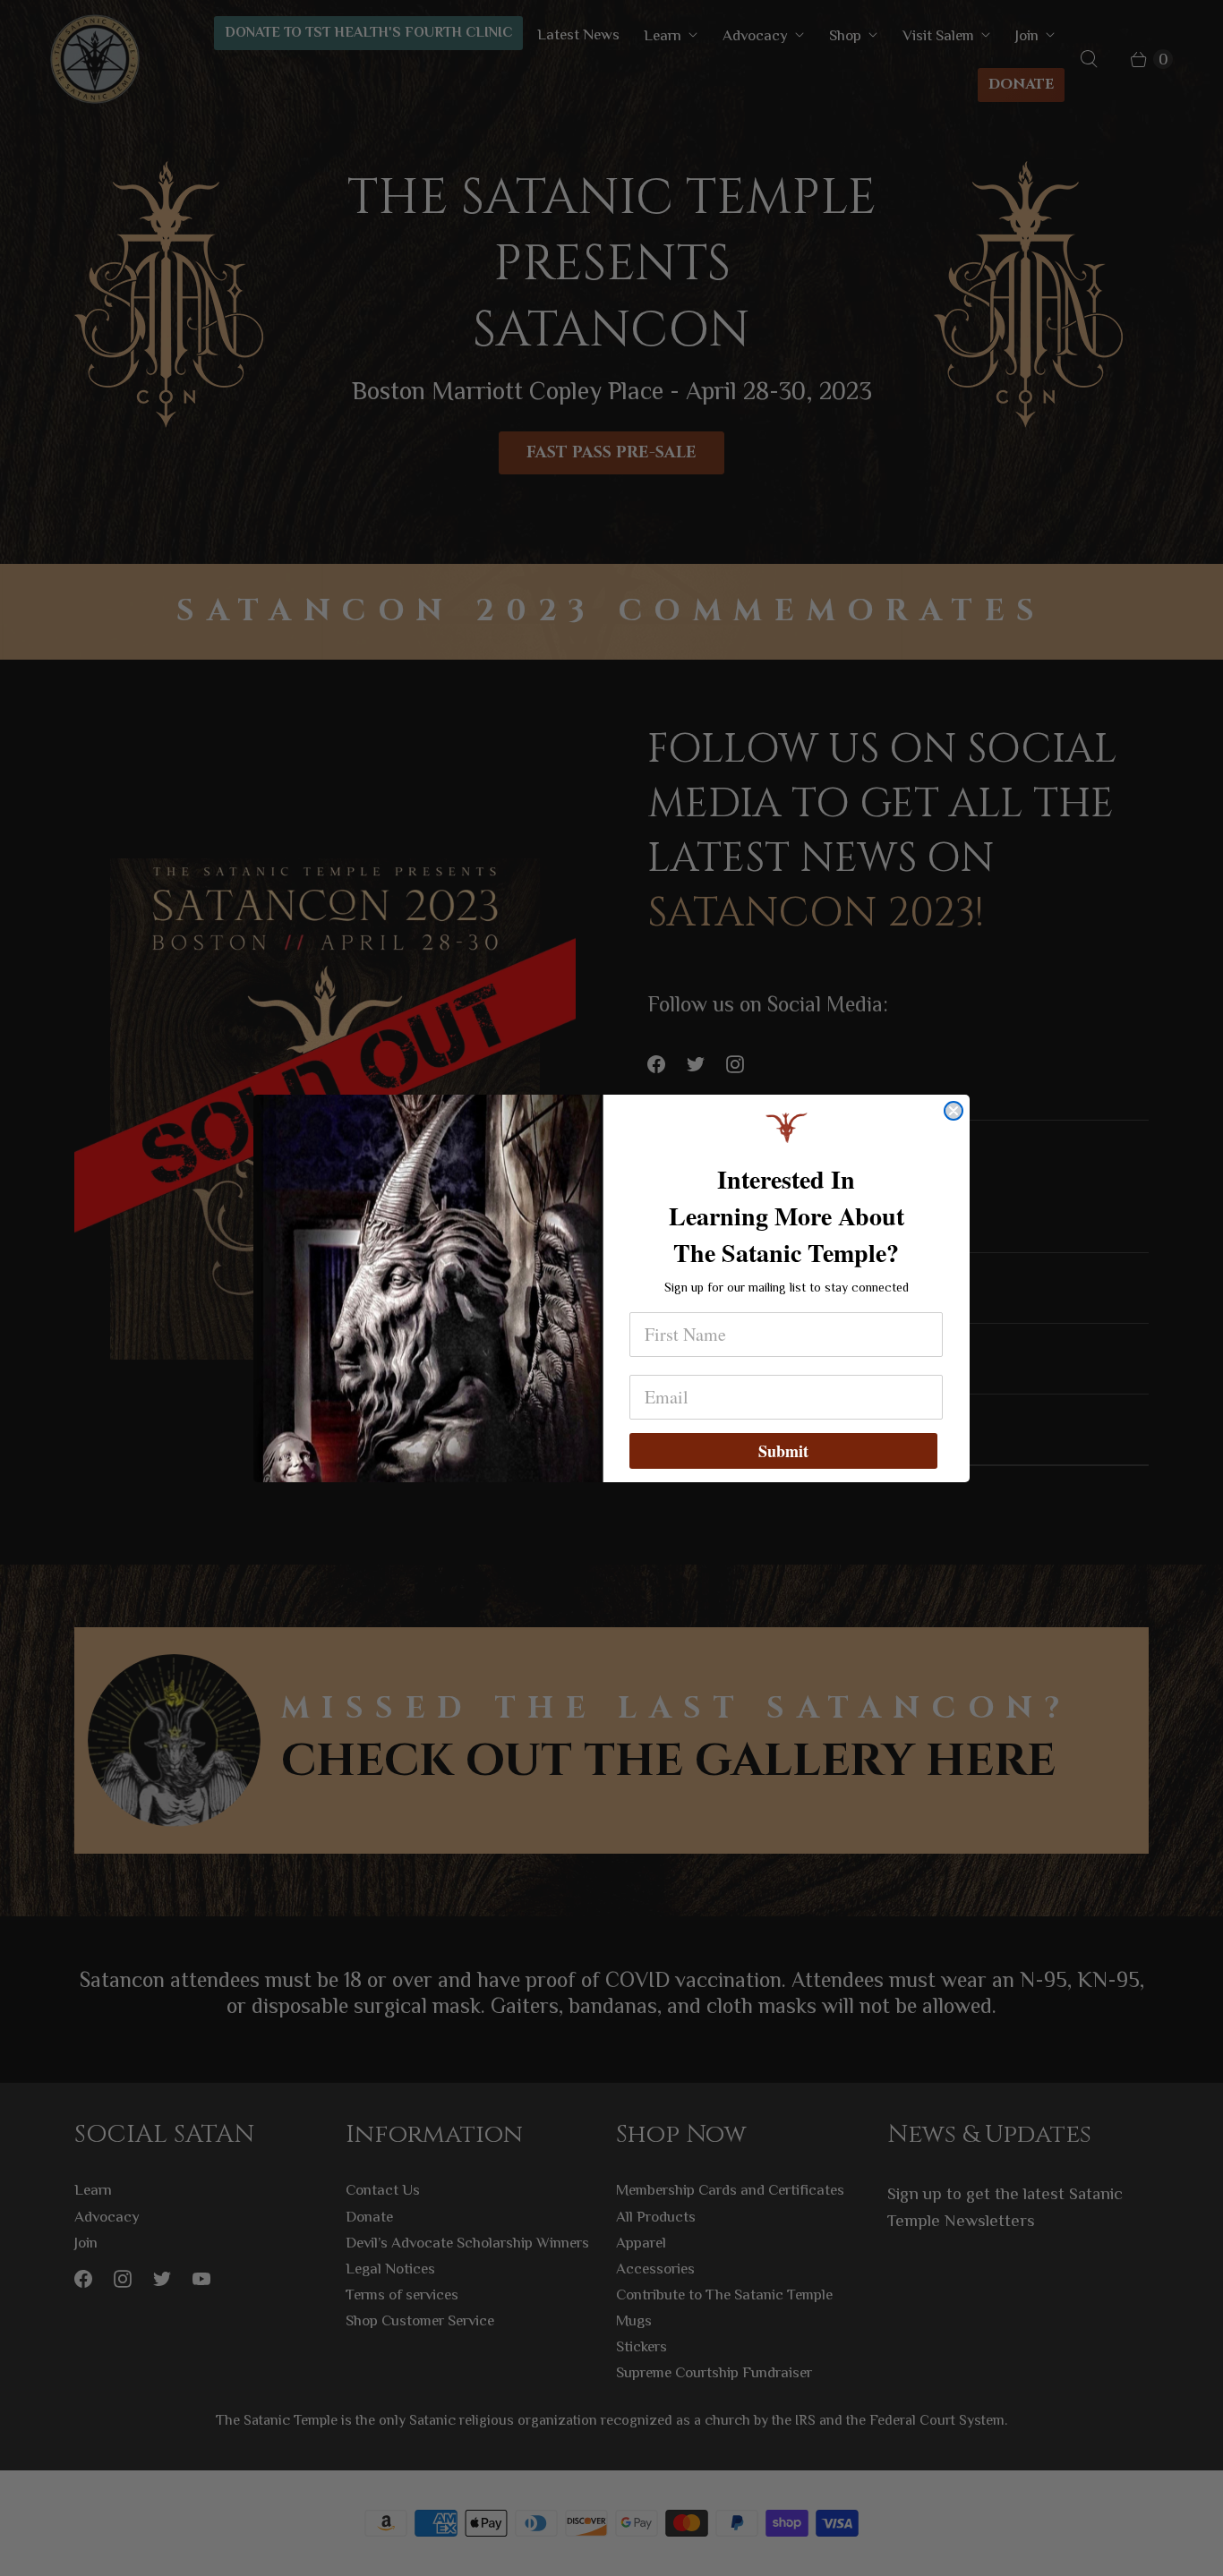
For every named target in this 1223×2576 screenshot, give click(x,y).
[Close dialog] (954, 1111)
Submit (783, 1451)
